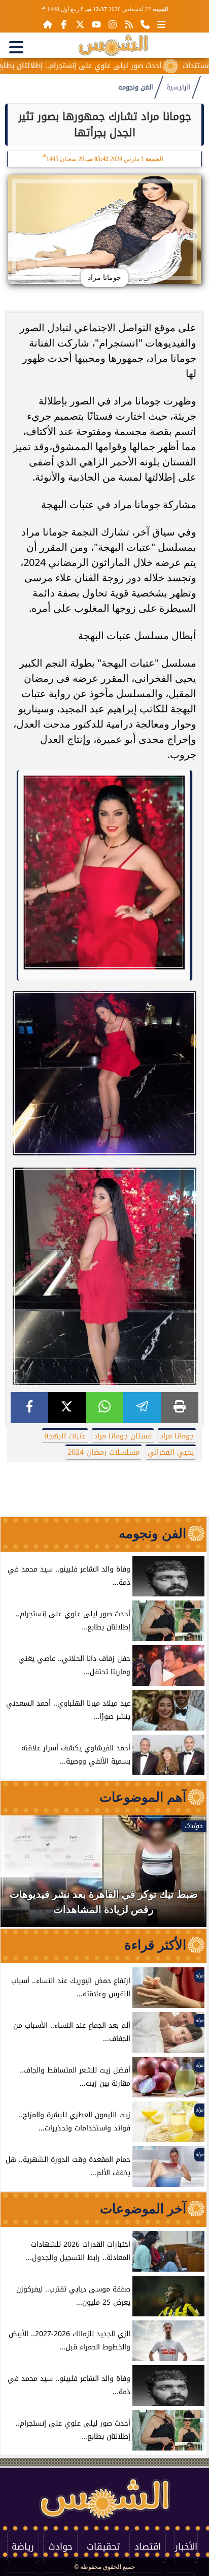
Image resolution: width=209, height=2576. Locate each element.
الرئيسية (179, 87)
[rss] (129, 24)
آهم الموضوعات (143, 1797)
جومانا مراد (177, 1436)
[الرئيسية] (48, 24)
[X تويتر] (80, 24)
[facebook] (29, 1408)
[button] (22, 1876)
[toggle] (16, 47)
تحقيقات (103, 2547)
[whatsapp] (104, 1408)
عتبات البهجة (65, 1436)
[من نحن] (145, 24)
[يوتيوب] (96, 24)
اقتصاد (148, 2547)
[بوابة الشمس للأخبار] (113, 45)
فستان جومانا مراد (123, 1436)
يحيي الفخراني (171, 1452)
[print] (180, 1408)
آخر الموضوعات (143, 2209)
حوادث (60, 2547)
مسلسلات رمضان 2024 (103, 1452)
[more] (161, 24)
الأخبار (186, 2547)
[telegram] (142, 1408)
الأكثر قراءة (155, 1945)
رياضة (23, 2547)
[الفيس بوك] (64, 24)
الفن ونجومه (136, 87)
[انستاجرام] (113, 24)
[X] (67, 1408)
